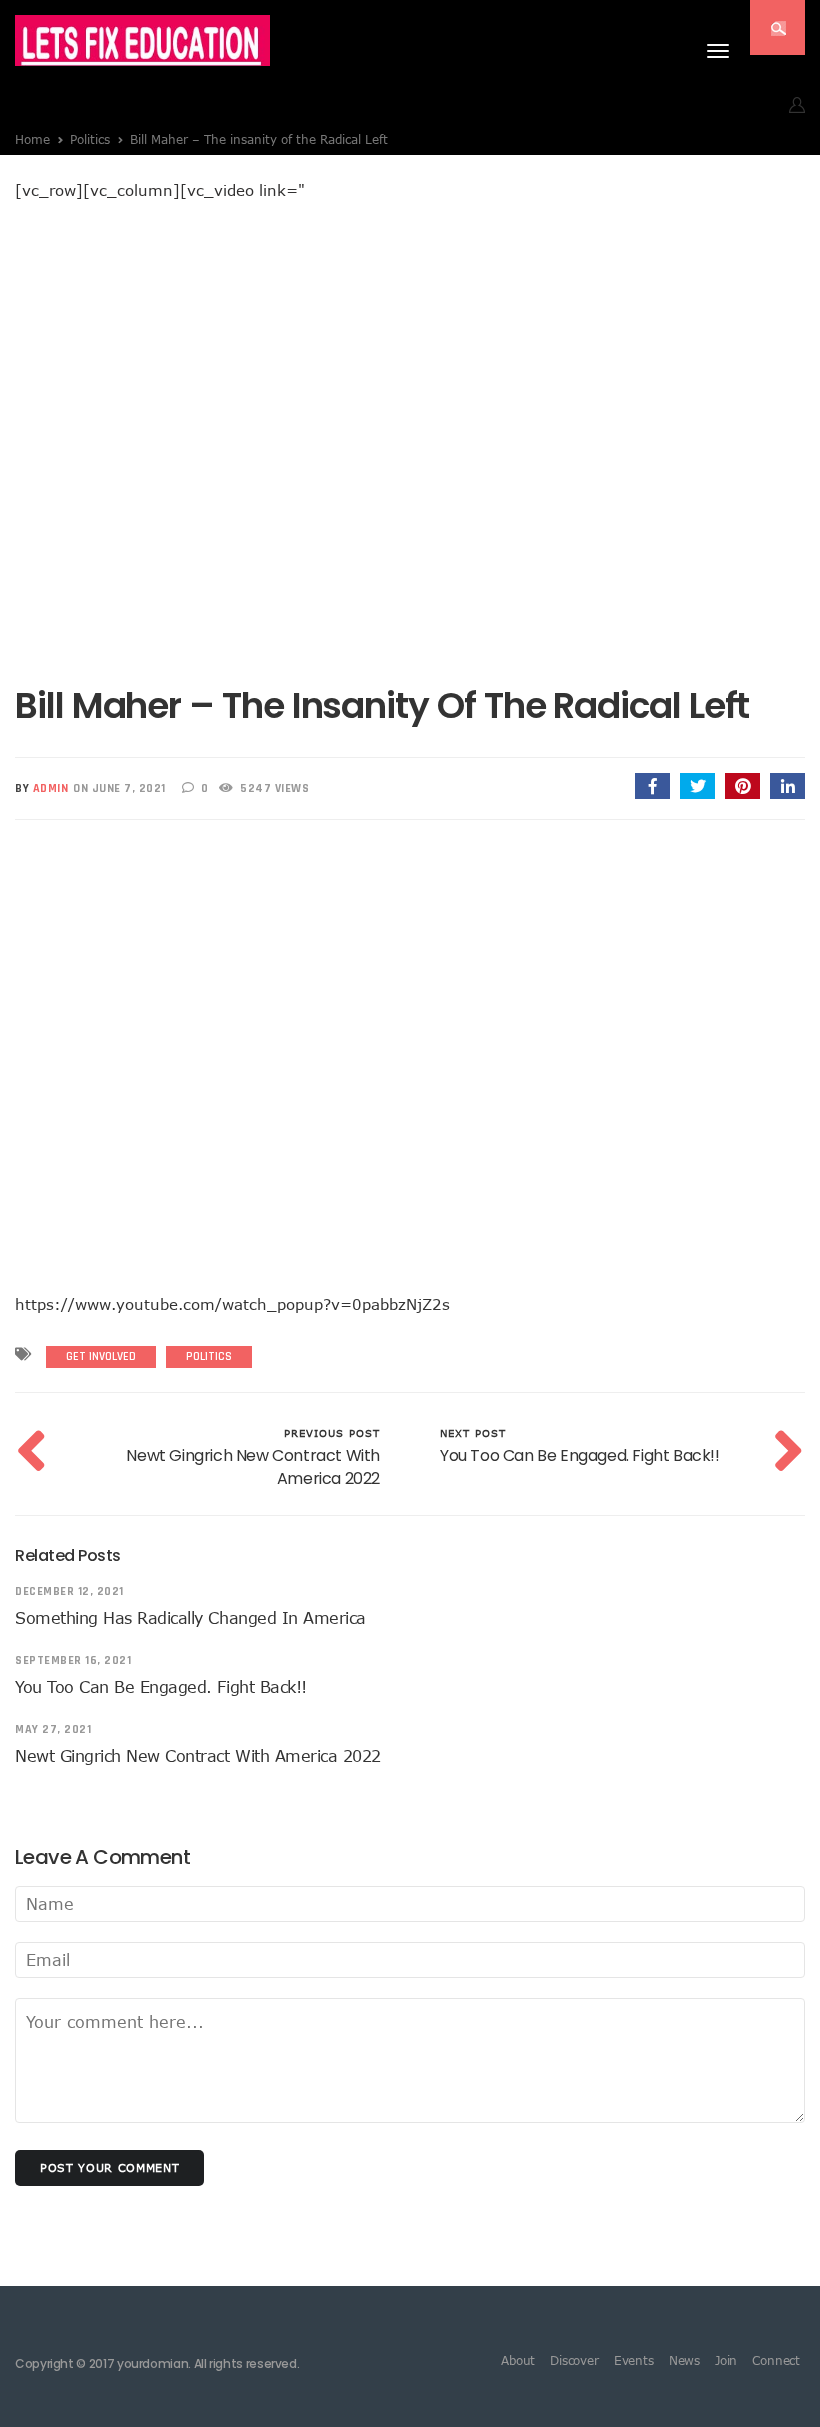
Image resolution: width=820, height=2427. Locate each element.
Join (726, 2360)
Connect (776, 2360)
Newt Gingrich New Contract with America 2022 (198, 1756)
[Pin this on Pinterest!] (742, 786)
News (684, 2360)
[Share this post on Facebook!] (652, 786)
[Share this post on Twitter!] (697, 786)
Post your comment (109, 2167)
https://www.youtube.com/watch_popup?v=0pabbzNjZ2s (232, 1304)
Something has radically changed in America (190, 1618)
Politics (90, 139)
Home (32, 139)
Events (634, 2360)
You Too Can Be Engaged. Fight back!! (161, 1687)
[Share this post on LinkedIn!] (787, 786)
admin (51, 788)
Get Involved (101, 1356)
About (518, 2360)
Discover (574, 2360)
